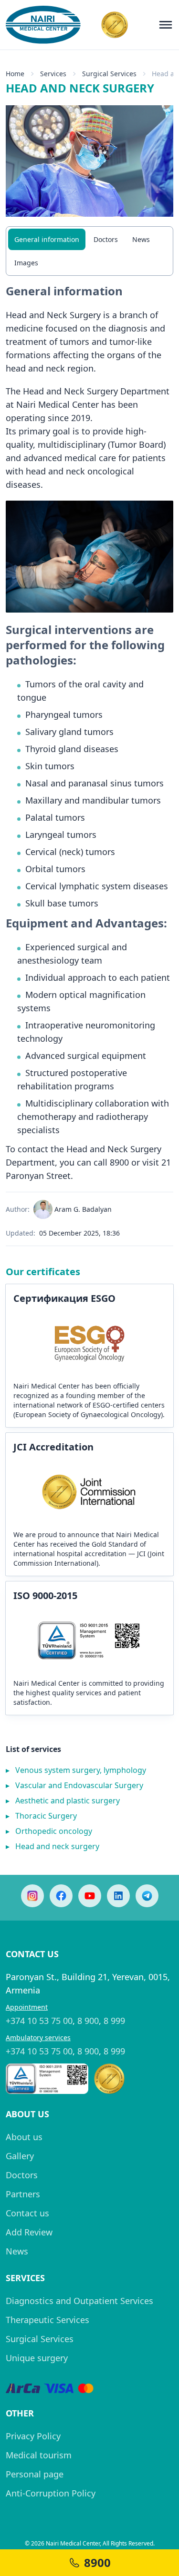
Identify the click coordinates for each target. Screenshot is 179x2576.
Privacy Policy (33, 2436)
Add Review (29, 2232)
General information (47, 239)
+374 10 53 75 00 (39, 2021)
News (141, 239)
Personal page (35, 2474)
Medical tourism (39, 2455)
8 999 (114, 2021)
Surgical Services (40, 2339)
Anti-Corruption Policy (51, 2493)
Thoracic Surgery (41, 1816)
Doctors (106, 239)
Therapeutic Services (47, 2320)
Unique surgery (37, 2358)
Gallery (20, 2156)
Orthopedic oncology (49, 1831)
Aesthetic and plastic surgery (63, 1801)
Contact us (27, 2213)
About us (24, 2137)
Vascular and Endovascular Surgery (74, 1785)
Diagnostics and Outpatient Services (79, 2301)
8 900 (88, 2021)
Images (26, 263)
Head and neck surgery (53, 1846)
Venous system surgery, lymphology (76, 1770)
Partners (23, 2194)
